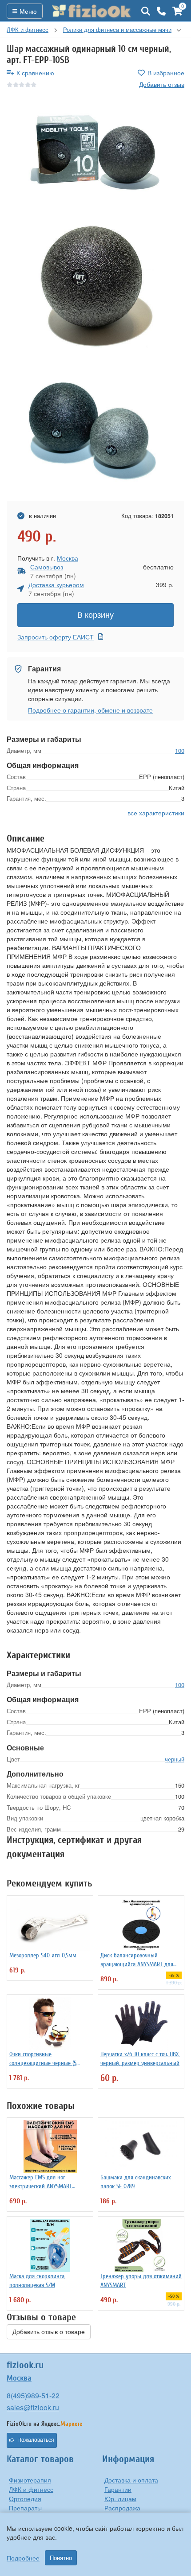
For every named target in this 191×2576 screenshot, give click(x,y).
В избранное (166, 73)
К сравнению (35, 73)
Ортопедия (25, 2498)
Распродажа (122, 2508)
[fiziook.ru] (92, 11)
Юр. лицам (120, 2498)
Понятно (61, 2558)
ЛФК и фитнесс (31, 2489)
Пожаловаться (36, 2440)
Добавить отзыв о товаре (49, 2332)
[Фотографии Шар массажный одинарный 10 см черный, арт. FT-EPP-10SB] (95, 153)
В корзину (95, 615)
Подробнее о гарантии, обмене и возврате (90, 710)
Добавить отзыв (162, 84)
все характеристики (156, 813)
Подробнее (23, 2558)
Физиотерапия (30, 2480)
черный (175, 1759)
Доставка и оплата (131, 2480)
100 (180, 750)
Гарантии (118, 2489)
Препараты (25, 2508)
